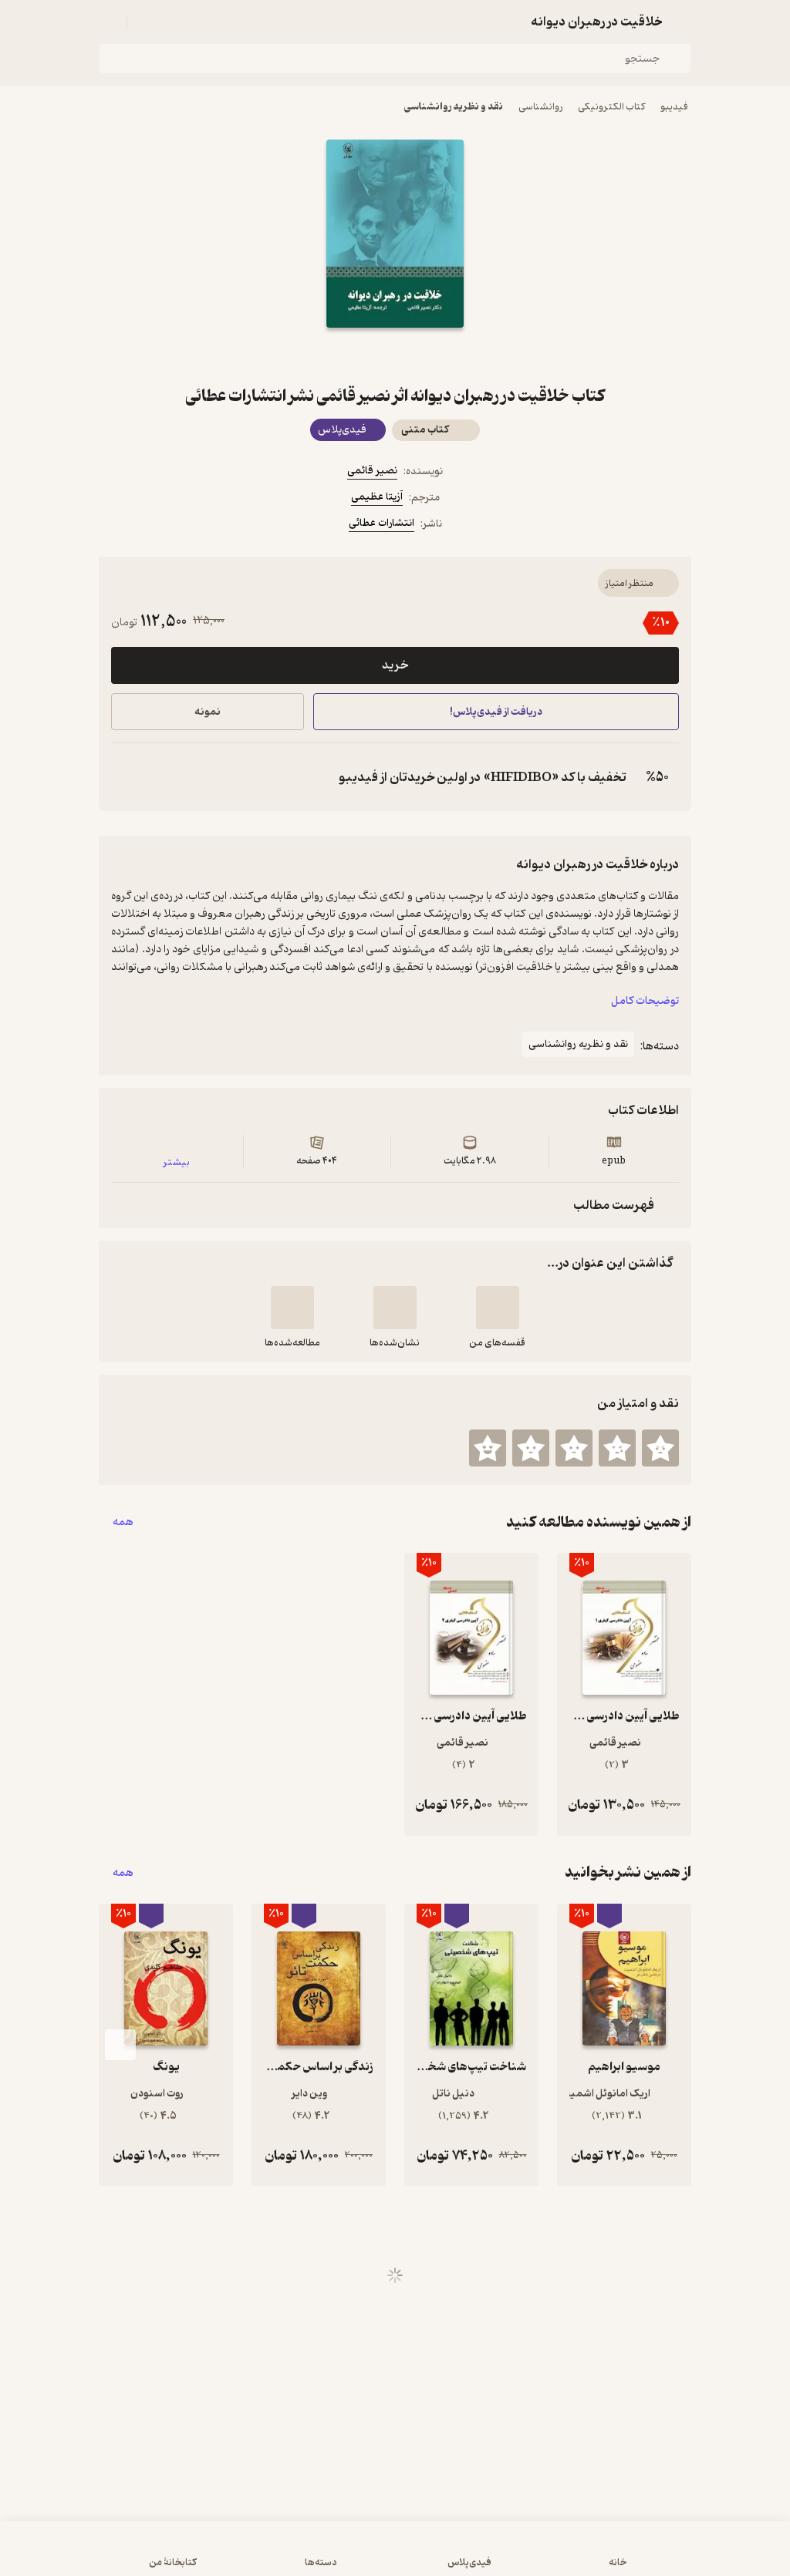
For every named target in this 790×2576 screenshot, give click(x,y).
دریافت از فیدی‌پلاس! (496, 712)
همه (123, 1522)
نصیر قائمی (372, 471)
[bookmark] (432, 355)
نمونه (208, 712)
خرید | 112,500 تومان (202, 2556)
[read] (292, 1308)
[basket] (146, 22)
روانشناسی (540, 107)
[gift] (395, 355)
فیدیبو (674, 107)
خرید (395, 665)
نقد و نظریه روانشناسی (454, 107)
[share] (358, 355)
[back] (682, 22)
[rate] (660, 1448)
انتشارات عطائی (381, 523)
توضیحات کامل (645, 1001)
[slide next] (120, 2045)
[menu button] (108, 22)
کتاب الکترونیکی (611, 107)
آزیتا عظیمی (377, 497)
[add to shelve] (498, 1308)
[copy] (127, 777)
